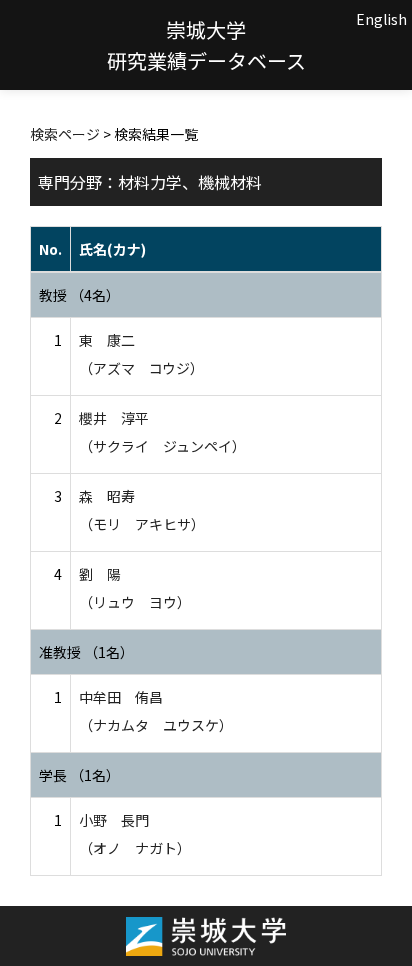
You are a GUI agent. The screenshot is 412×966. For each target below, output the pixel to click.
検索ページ (65, 134)
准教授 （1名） (86, 652)
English (381, 19)
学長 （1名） (79, 775)
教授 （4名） (79, 295)
